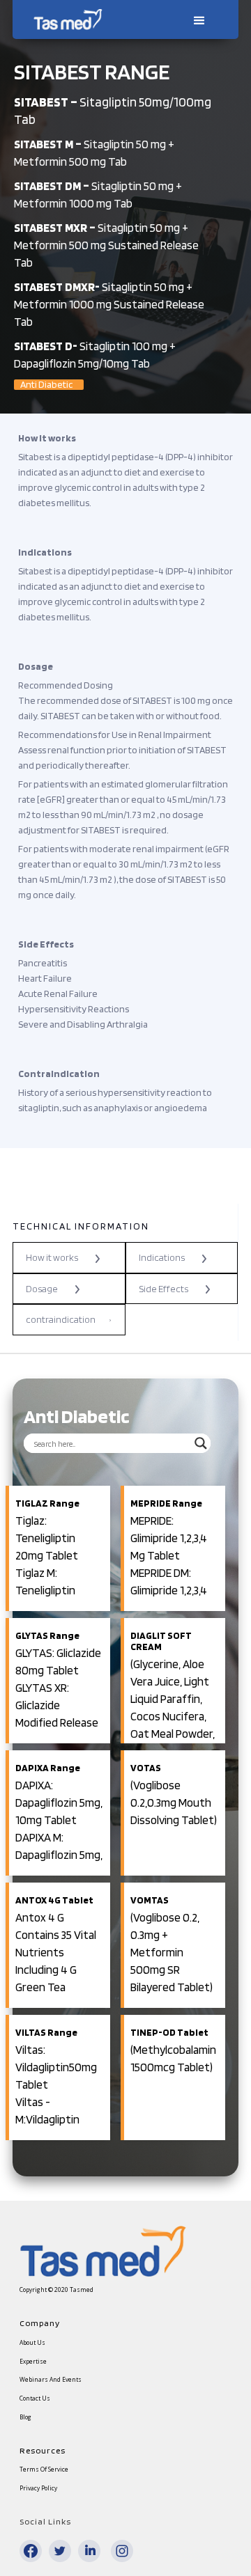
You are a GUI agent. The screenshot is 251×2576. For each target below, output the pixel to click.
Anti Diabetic (46, 385)
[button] (198, 19)
